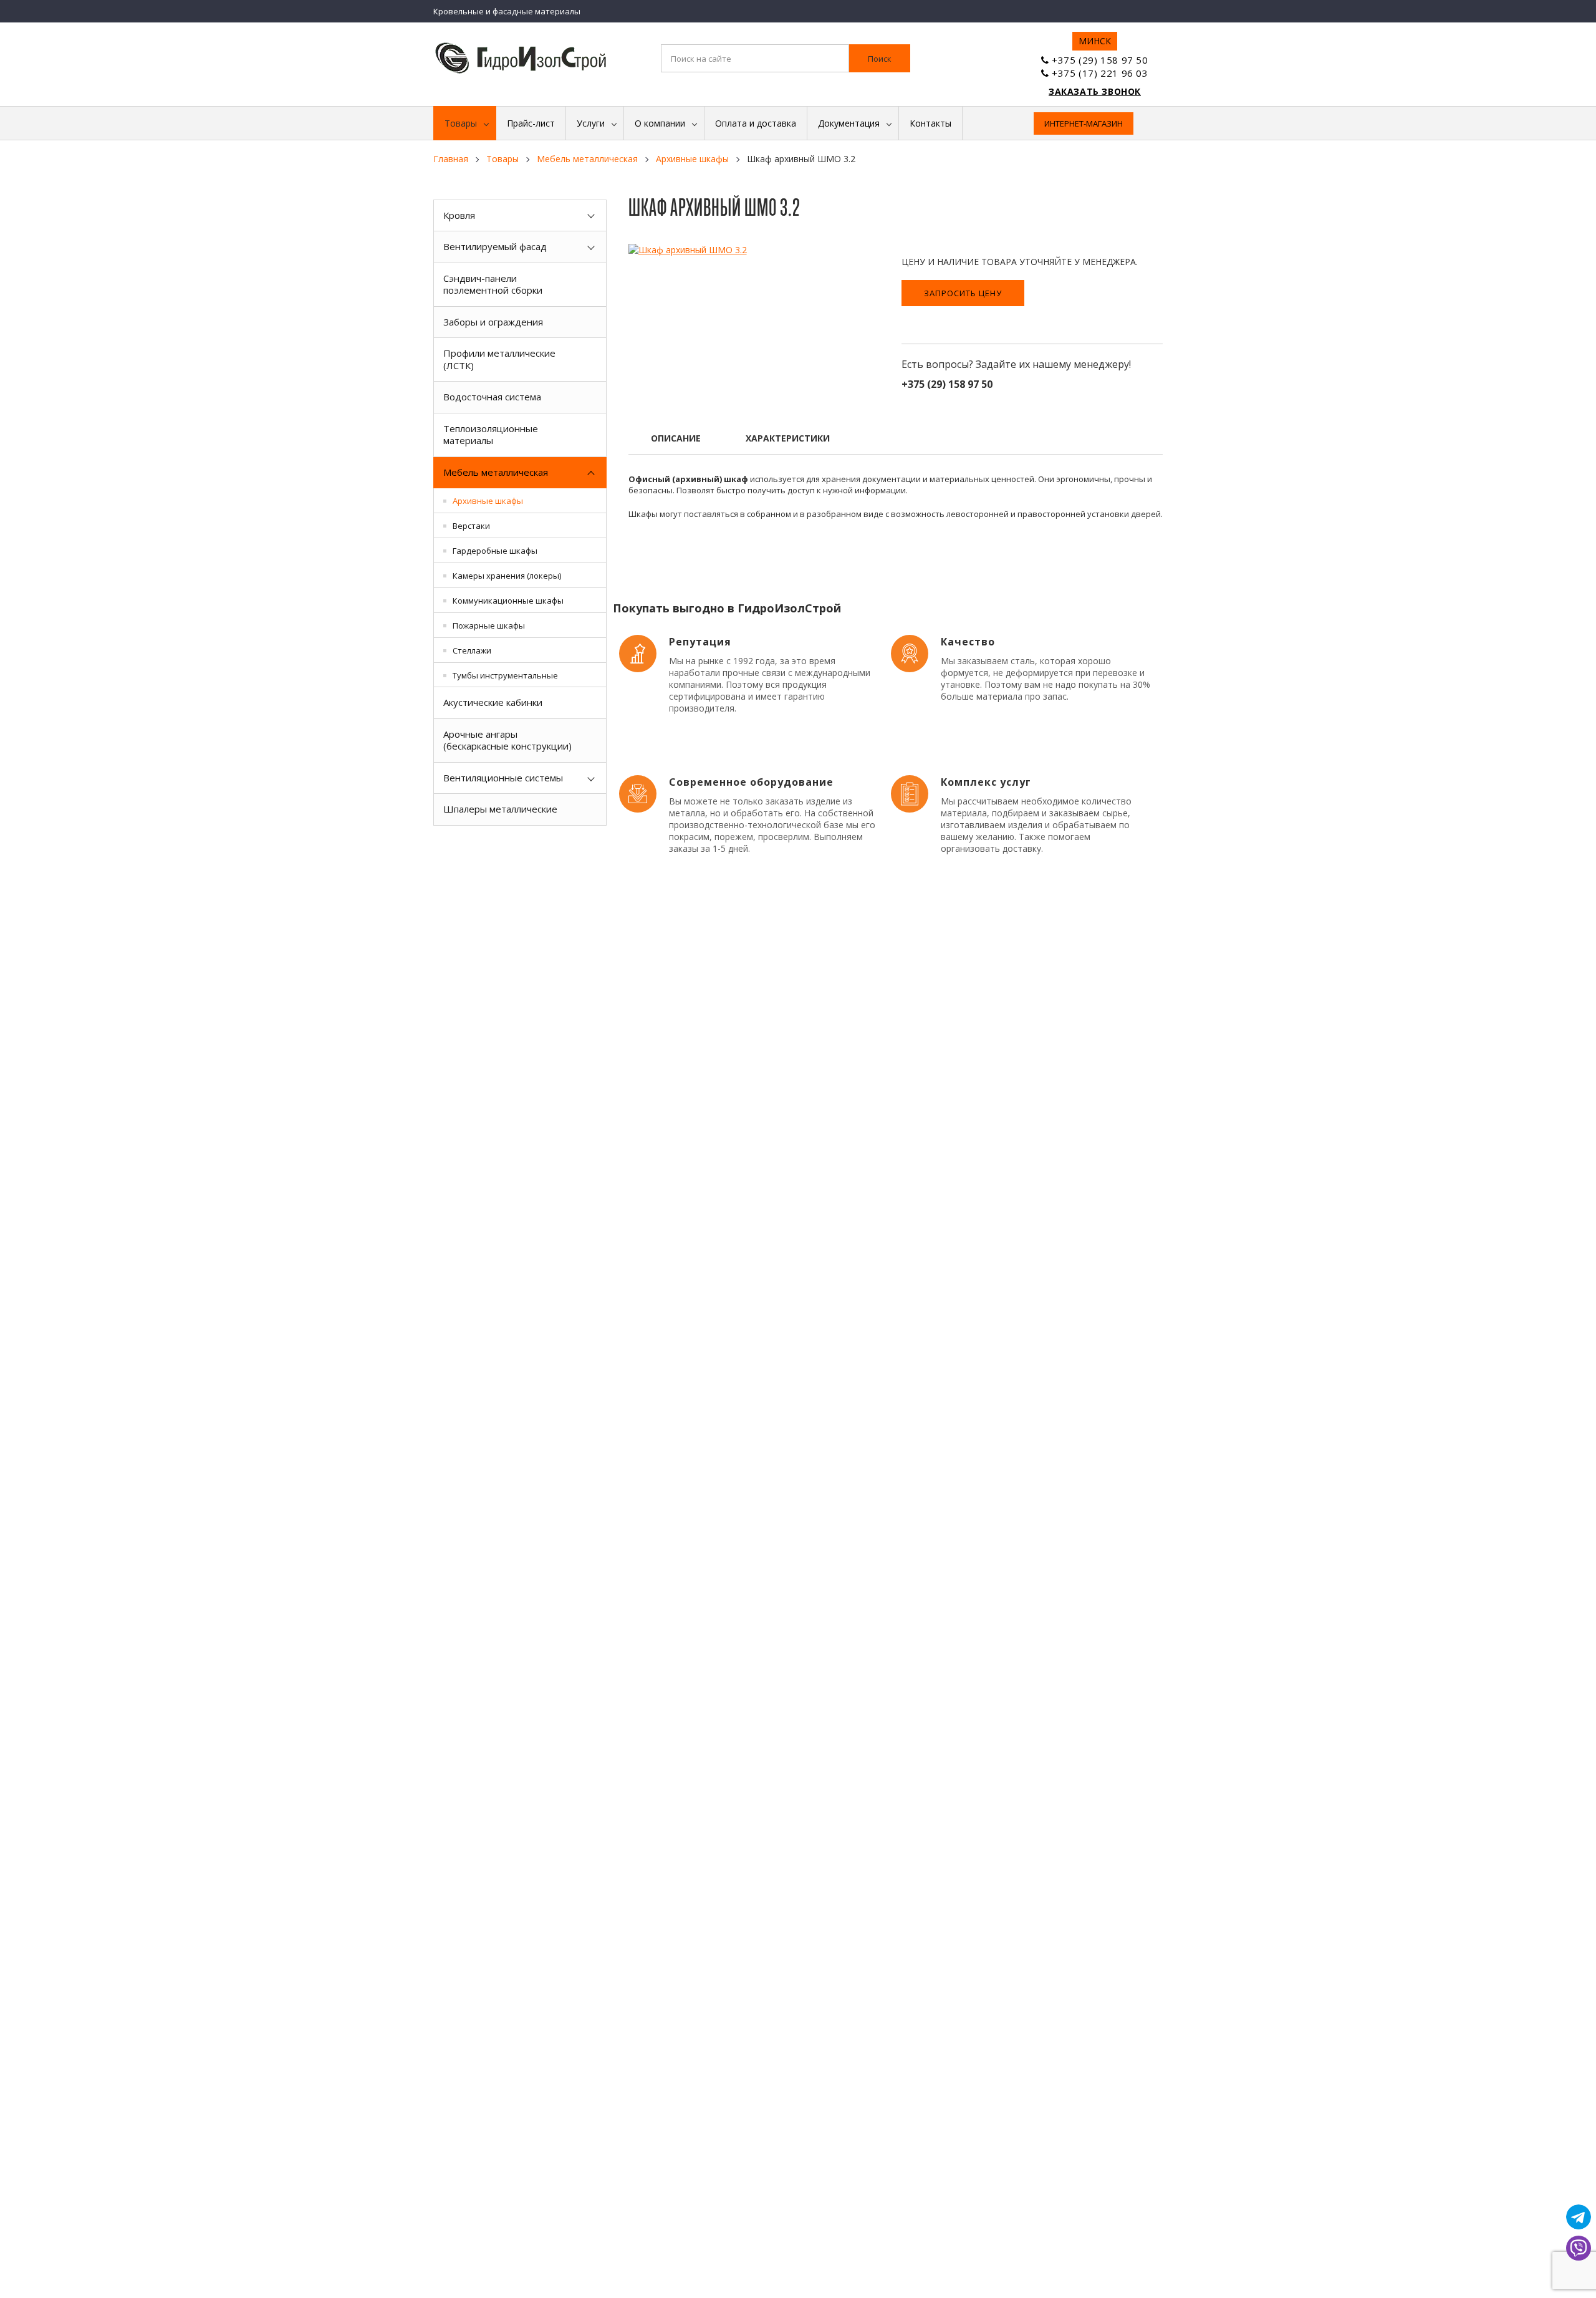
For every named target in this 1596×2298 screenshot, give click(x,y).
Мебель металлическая (496, 472)
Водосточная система (492, 397)
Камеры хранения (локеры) (507, 576)
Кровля (459, 215)
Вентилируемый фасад (495, 246)
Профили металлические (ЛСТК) (499, 359)
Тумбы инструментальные (505, 675)
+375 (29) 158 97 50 (1100, 60)
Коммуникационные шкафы (508, 601)
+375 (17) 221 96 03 (1100, 73)
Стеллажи (472, 650)
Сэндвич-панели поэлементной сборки (493, 284)
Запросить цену (963, 293)
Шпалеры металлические (500, 809)
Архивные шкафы (488, 501)
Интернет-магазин (1084, 123)
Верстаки (471, 526)
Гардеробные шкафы (495, 551)
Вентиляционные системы (503, 778)
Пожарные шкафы (489, 625)
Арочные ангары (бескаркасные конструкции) (507, 740)
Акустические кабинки (493, 702)
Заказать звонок (1095, 91)
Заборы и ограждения (493, 322)
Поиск (880, 59)
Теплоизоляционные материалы (491, 435)
